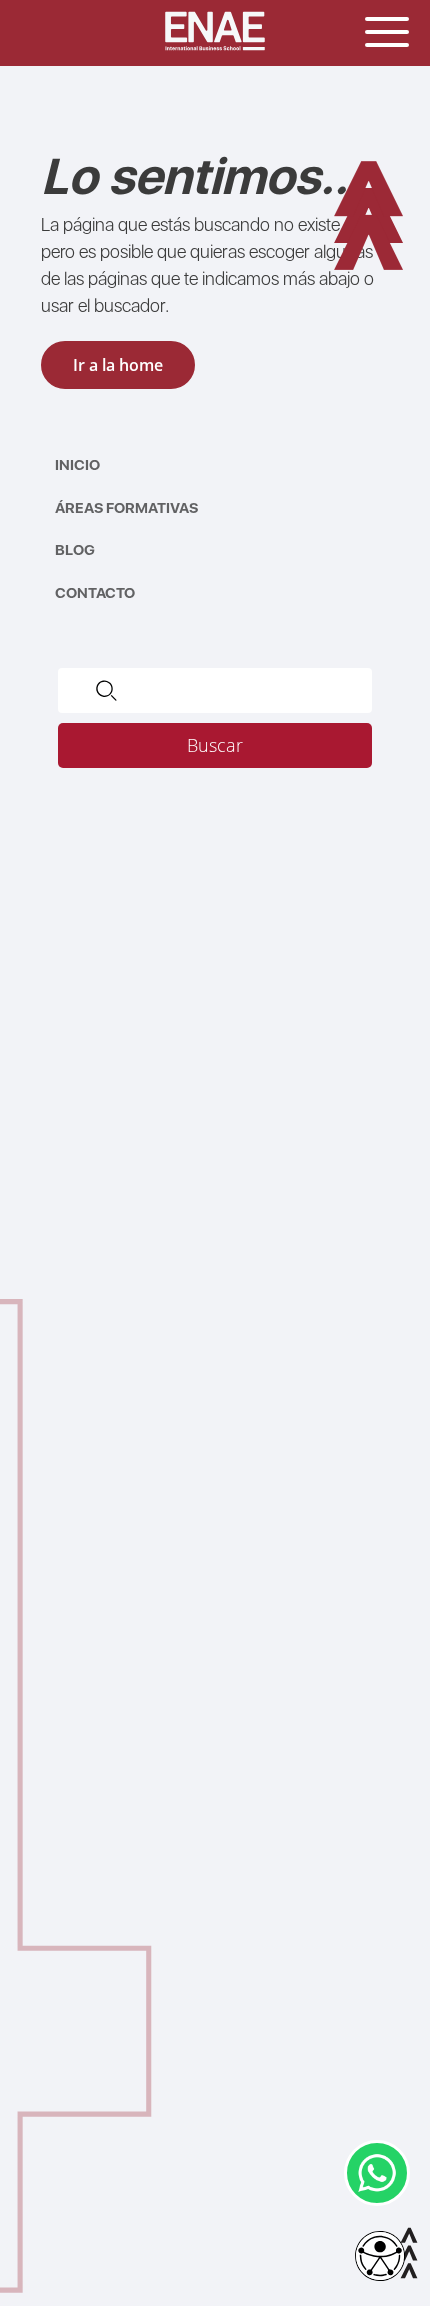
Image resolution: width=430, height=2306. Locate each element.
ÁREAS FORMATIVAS (126, 508)
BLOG (75, 550)
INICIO (77, 465)
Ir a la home (118, 365)
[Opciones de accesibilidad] (380, 2257)
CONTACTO (95, 593)
